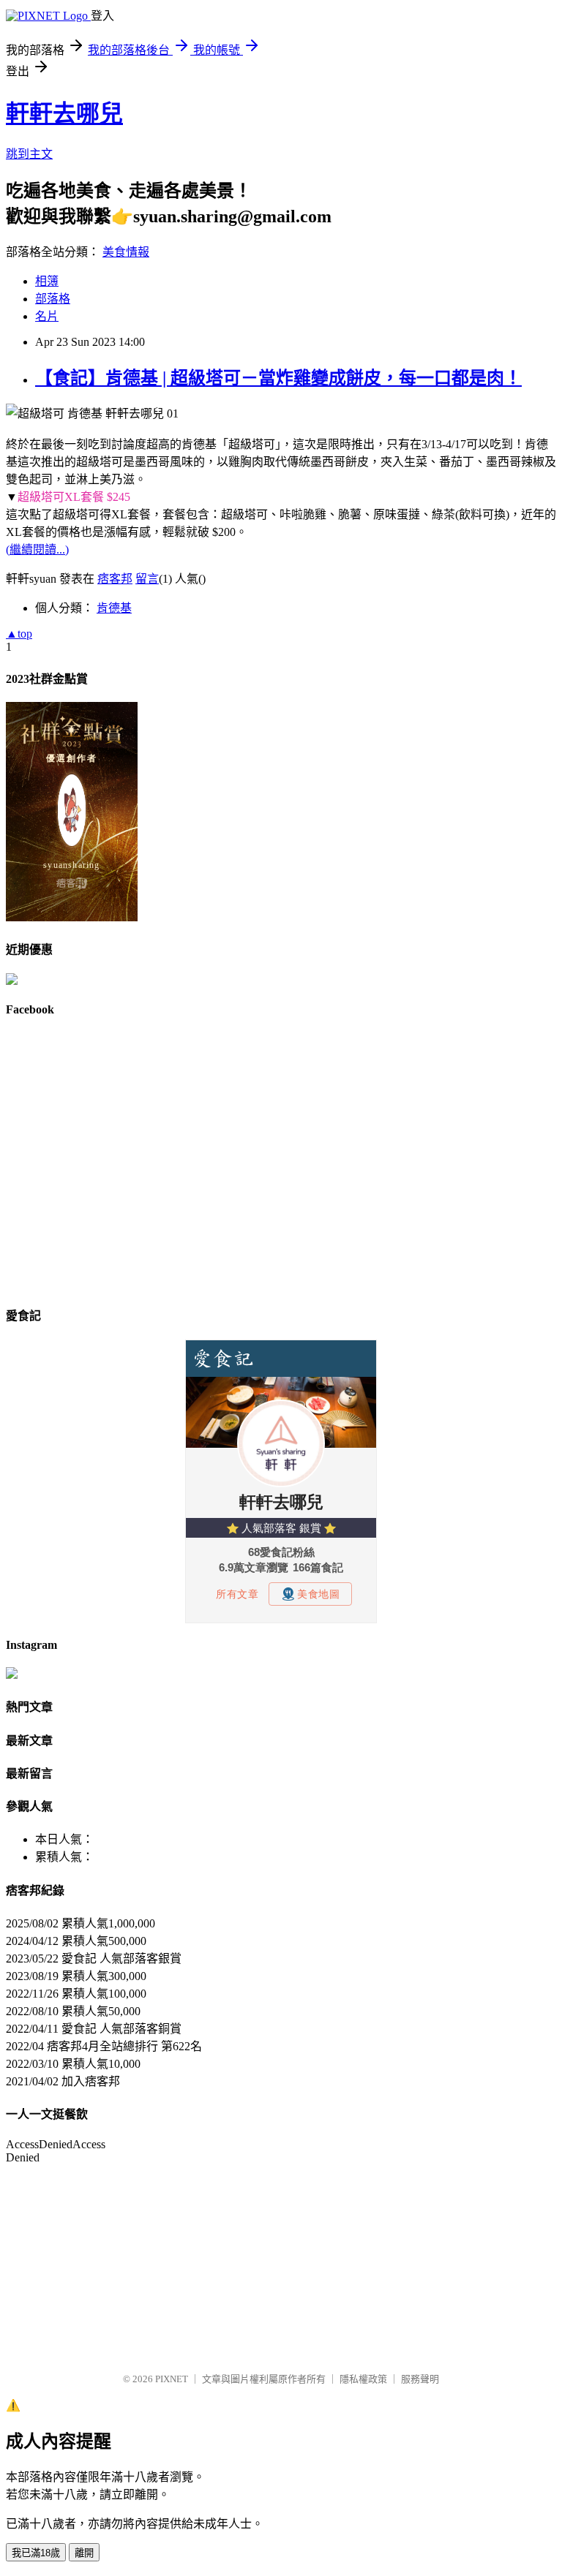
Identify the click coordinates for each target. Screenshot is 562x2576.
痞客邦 (115, 579)
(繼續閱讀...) (37, 549)
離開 (84, 2553)
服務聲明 (420, 2379)
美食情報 (126, 252)
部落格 (53, 299)
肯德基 (114, 608)
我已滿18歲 (36, 2553)
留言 (147, 579)
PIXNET (172, 2379)
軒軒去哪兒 (64, 113)
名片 (47, 316)
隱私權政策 (363, 2379)
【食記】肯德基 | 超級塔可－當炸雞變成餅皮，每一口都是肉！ (278, 378)
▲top (19, 634)
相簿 (47, 281)
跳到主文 (29, 154)
